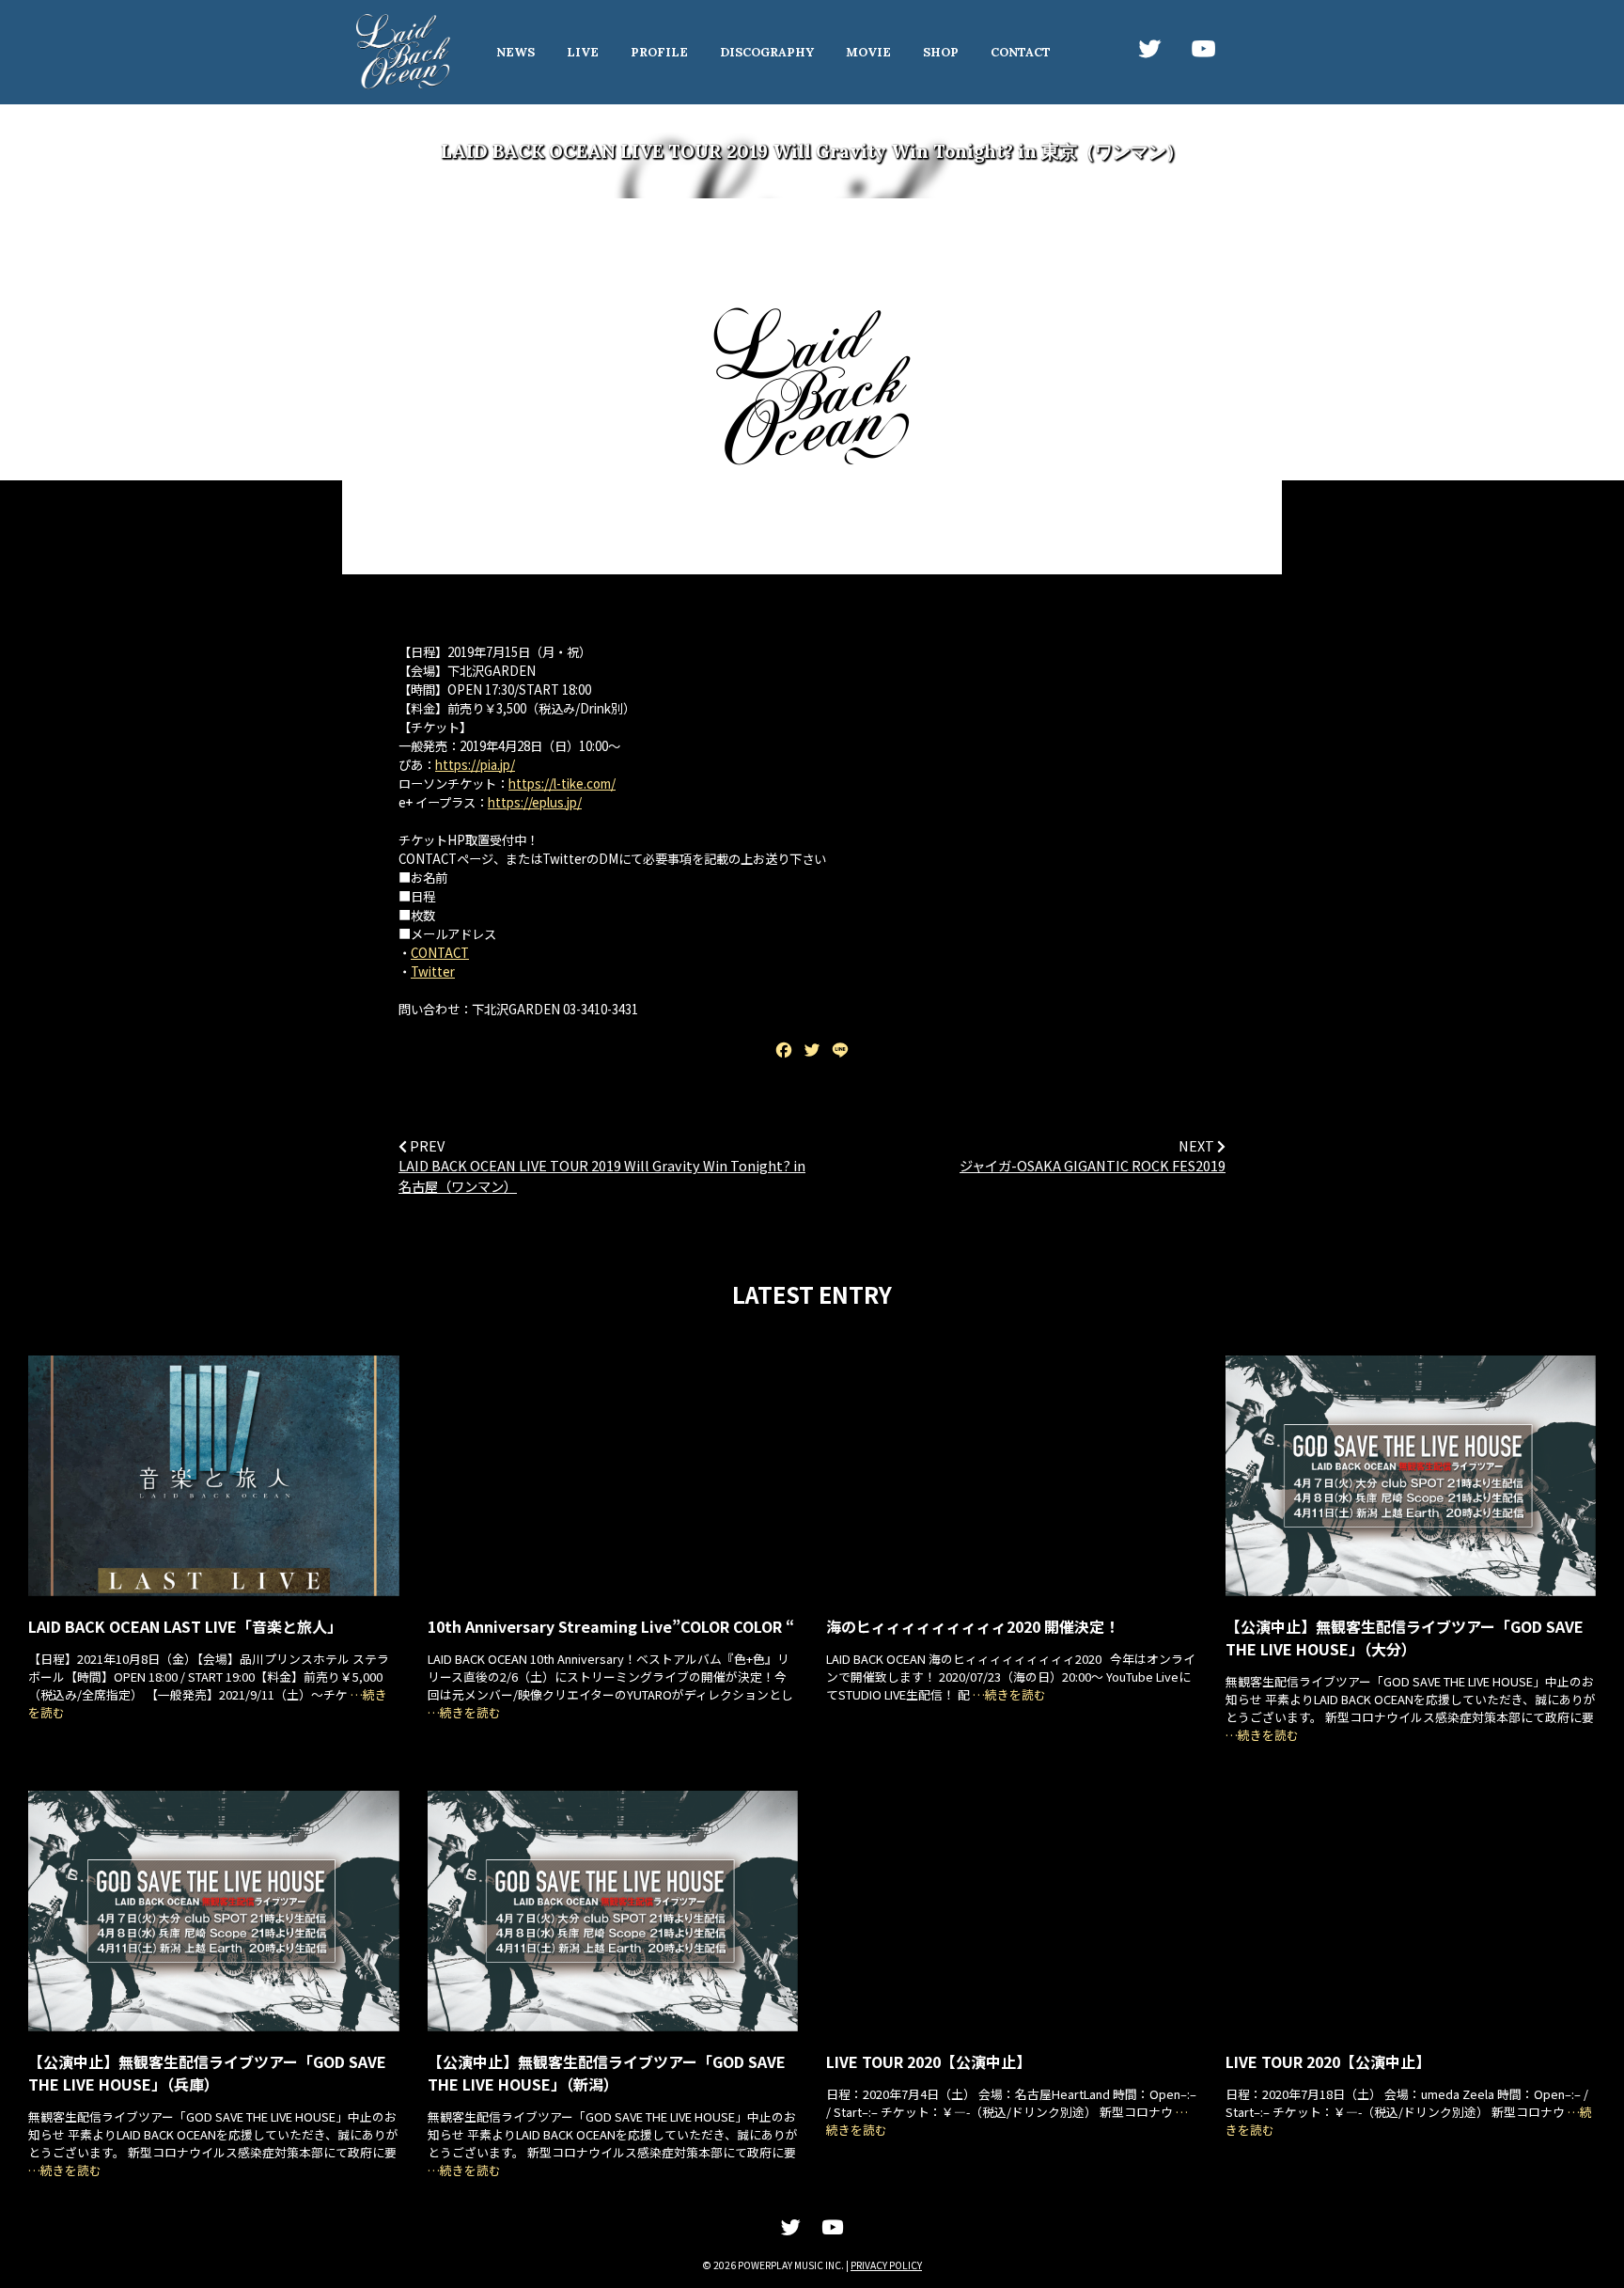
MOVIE (868, 52)
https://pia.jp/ (475, 765)
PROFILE (659, 52)
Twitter (433, 972)
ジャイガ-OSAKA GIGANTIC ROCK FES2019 (1093, 1165)
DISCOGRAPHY (767, 52)
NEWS (515, 52)
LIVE (583, 52)
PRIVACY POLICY (886, 2265)
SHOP (941, 52)
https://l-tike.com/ (562, 784)
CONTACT (1021, 52)
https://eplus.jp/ (535, 802)
